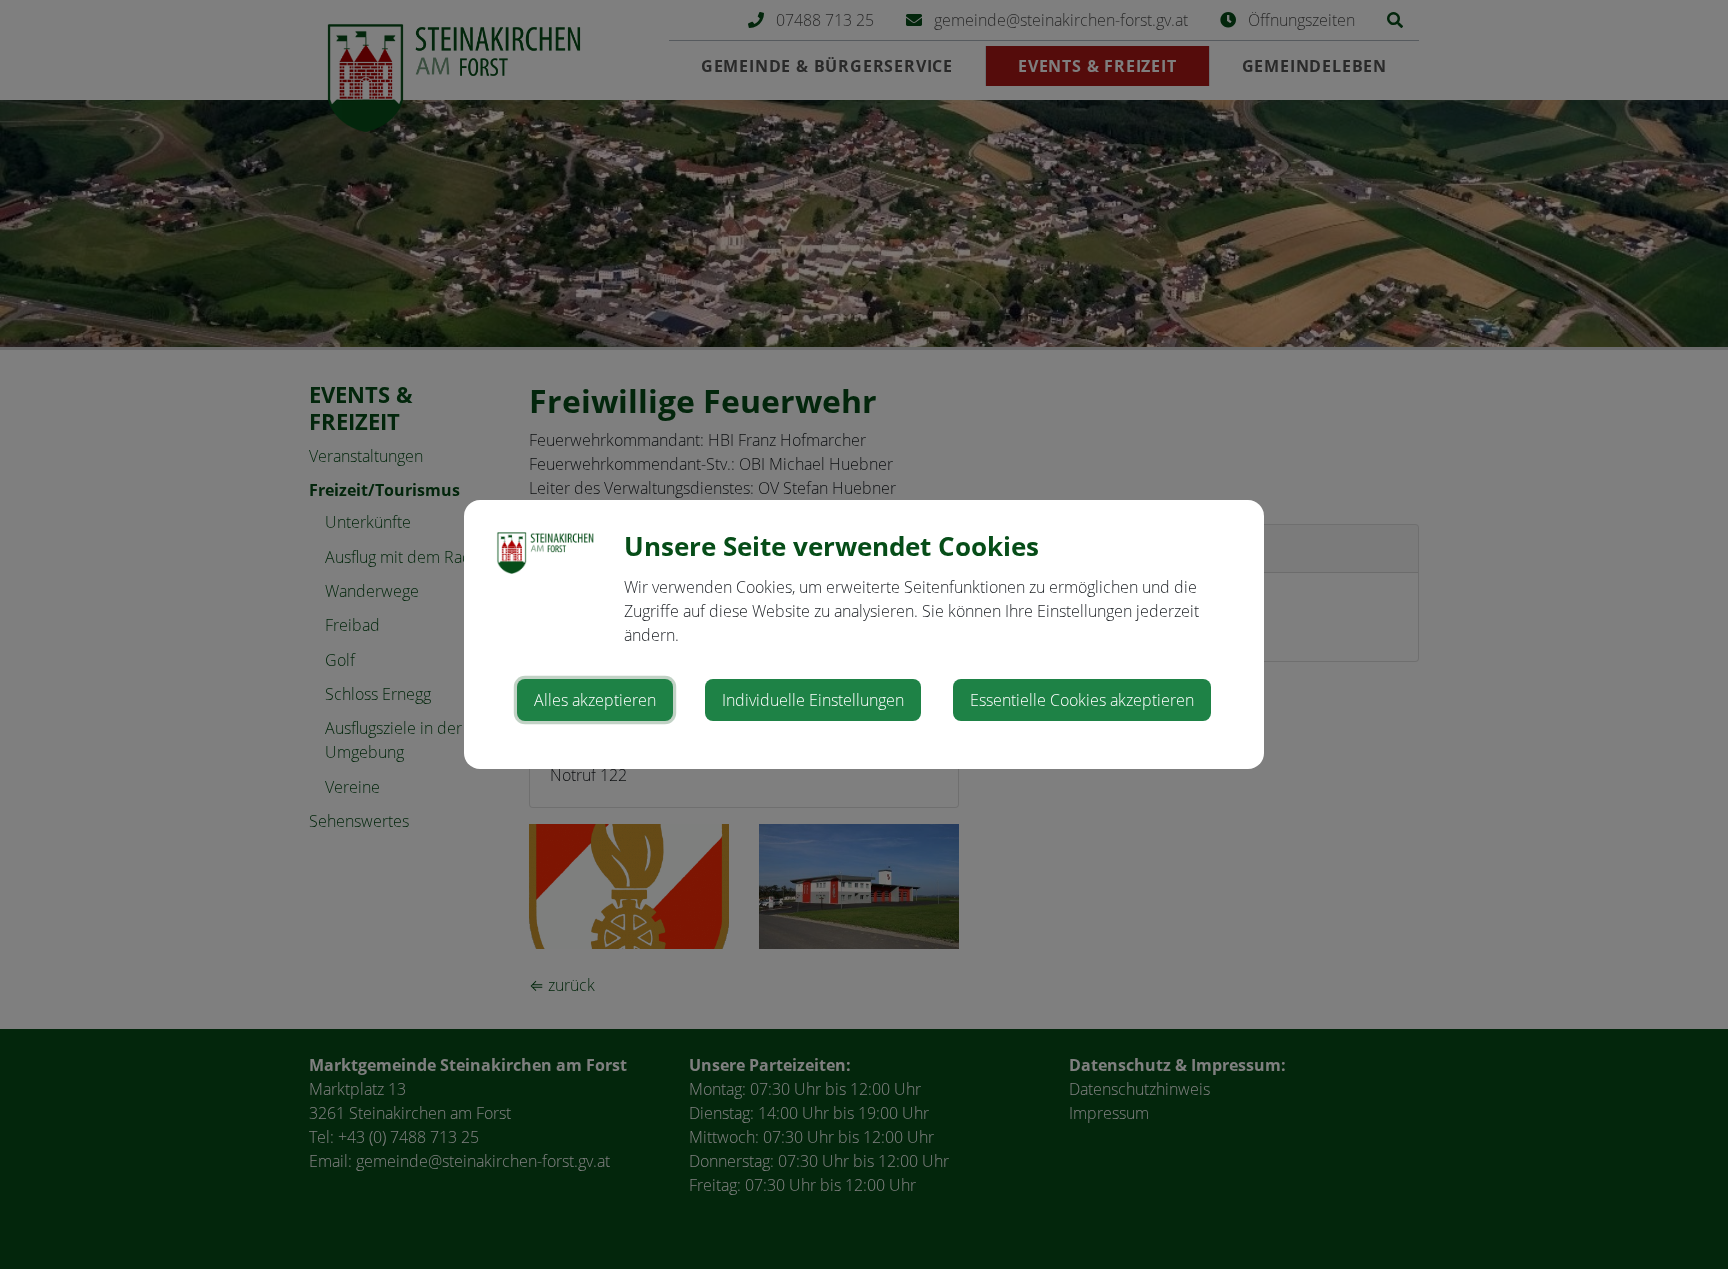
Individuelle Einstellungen (813, 700)
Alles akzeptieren (595, 700)
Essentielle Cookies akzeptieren (1082, 700)
